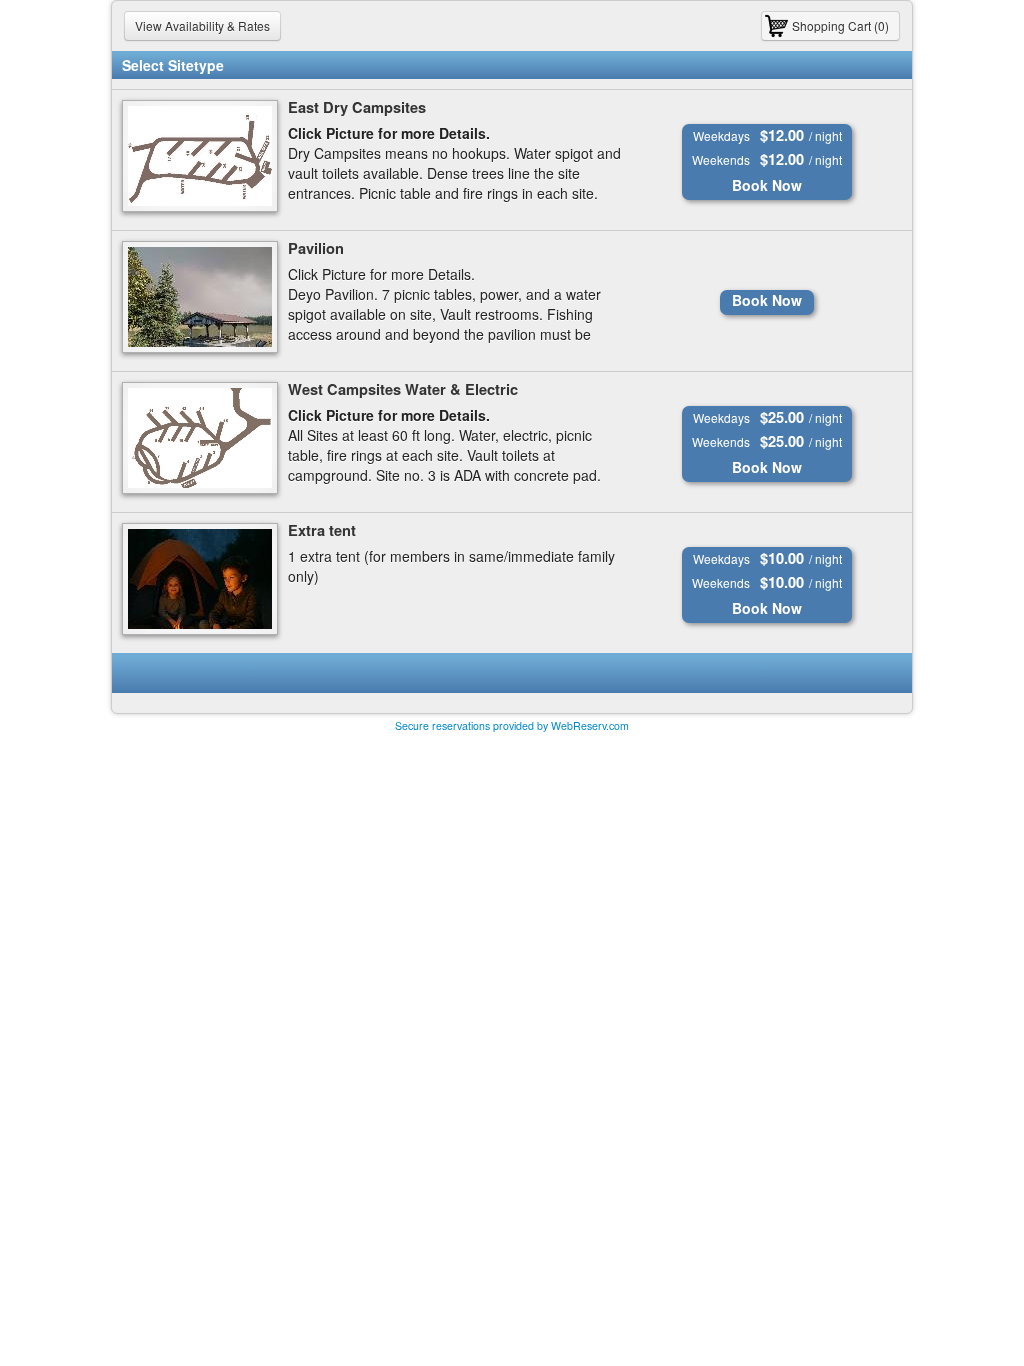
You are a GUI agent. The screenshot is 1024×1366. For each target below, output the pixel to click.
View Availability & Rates (202, 25)
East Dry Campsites (357, 107)
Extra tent (322, 530)
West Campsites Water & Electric (403, 389)
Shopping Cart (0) (840, 25)
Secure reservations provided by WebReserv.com (512, 725)
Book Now (767, 185)
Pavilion (316, 248)
